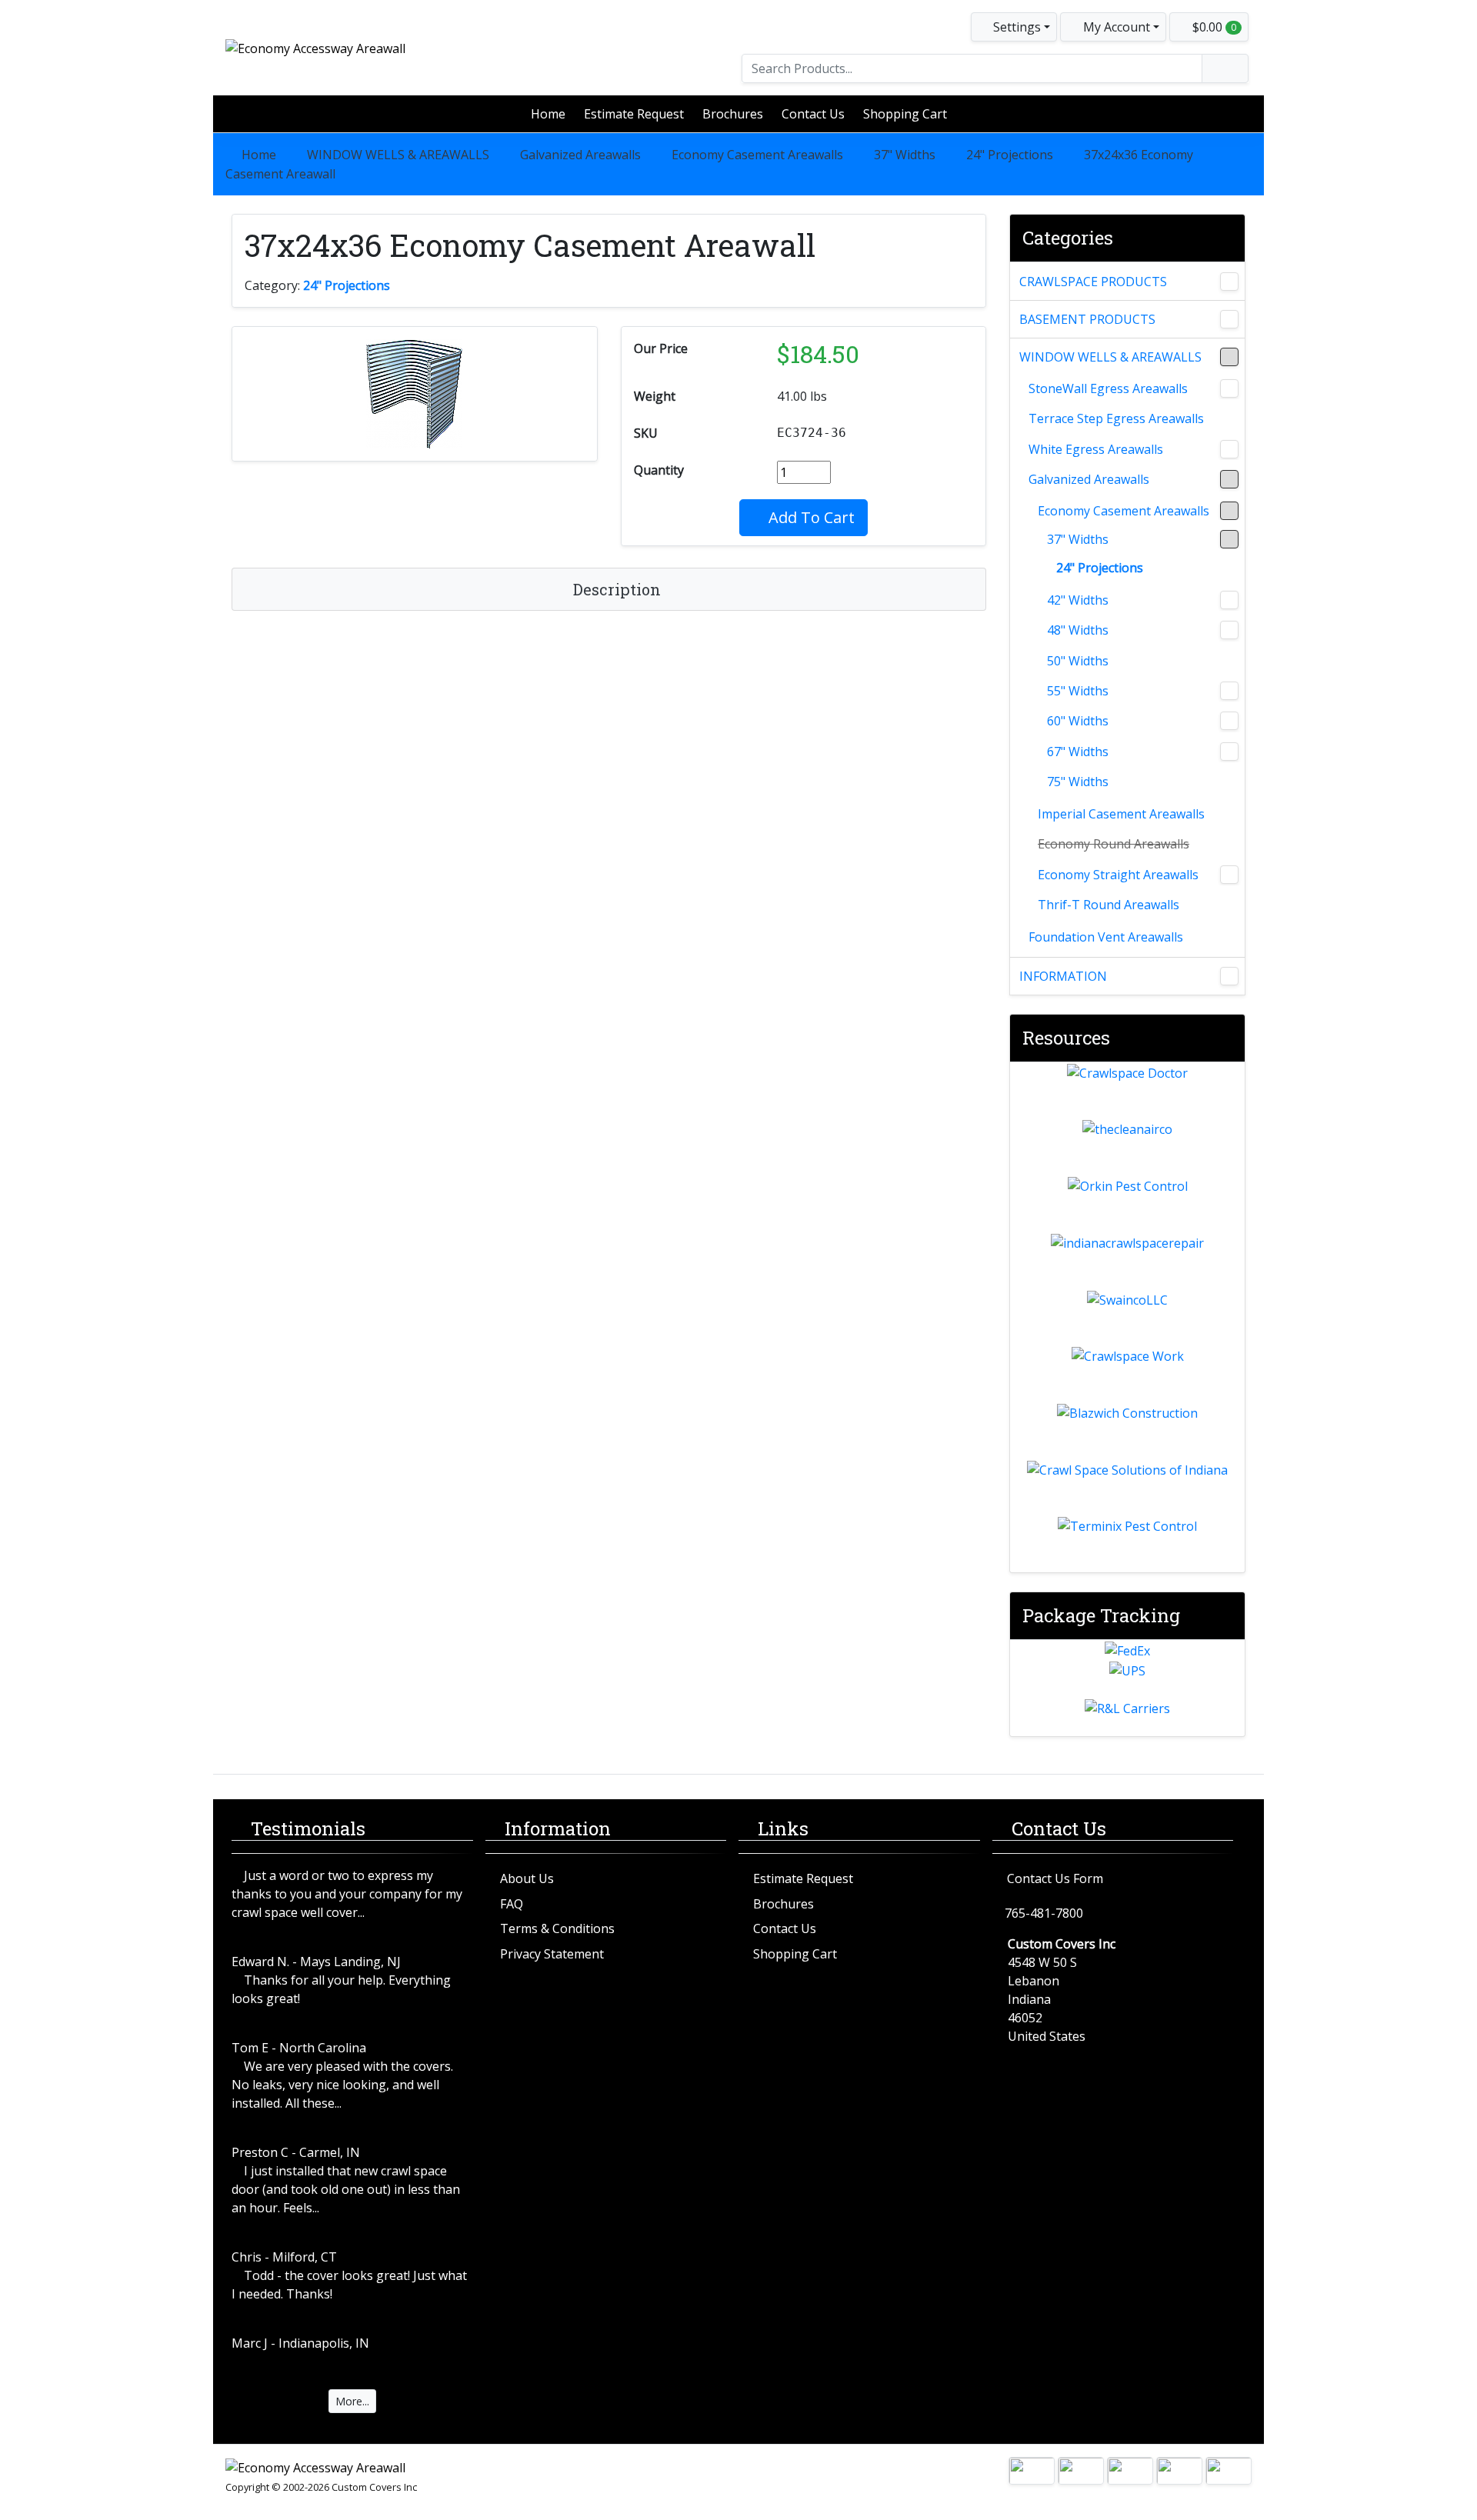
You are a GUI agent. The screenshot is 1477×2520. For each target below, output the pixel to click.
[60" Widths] (1229, 721)
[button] (1113, 27)
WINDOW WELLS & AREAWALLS (398, 155)
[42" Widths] (1229, 600)
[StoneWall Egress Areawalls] (1229, 388)
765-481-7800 (1044, 1913)
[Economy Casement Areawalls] (1229, 511)
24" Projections (1010, 155)
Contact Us (813, 114)
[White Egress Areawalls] (1229, 449)
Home (548, 114)
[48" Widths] (1229, 630)
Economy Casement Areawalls (757, 155)
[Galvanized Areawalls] (1229, 479)
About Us (527, 1878)
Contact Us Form (1055, 1878)
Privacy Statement (552, 1954)
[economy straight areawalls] (1229, 875)
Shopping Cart (905, 114)
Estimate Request (634, 114)
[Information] (1229, 976)
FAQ (512, 1904)
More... (352, 2401)
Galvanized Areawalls (580, 155)
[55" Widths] (1229, 691)
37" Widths (905, 155)
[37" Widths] (1229, 539)
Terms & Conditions (557, 1928)
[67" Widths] (1229, 752)
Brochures (733, 114)
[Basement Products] (1229, 319)
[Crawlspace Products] (1229, 282)
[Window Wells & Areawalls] (1229, 357)
